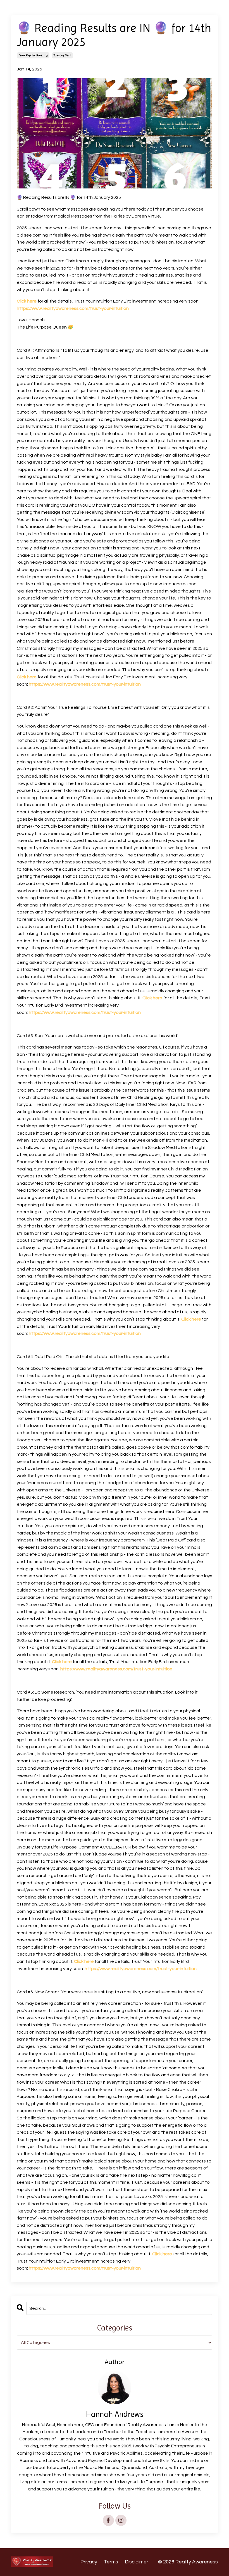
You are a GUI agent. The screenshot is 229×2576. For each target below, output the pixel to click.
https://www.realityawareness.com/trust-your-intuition (73, 308)
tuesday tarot (62, 55)
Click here (27, 301)
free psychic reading (33, 55)
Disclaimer (137, 2562)
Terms (111, 2562)
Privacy (89, 2562)
